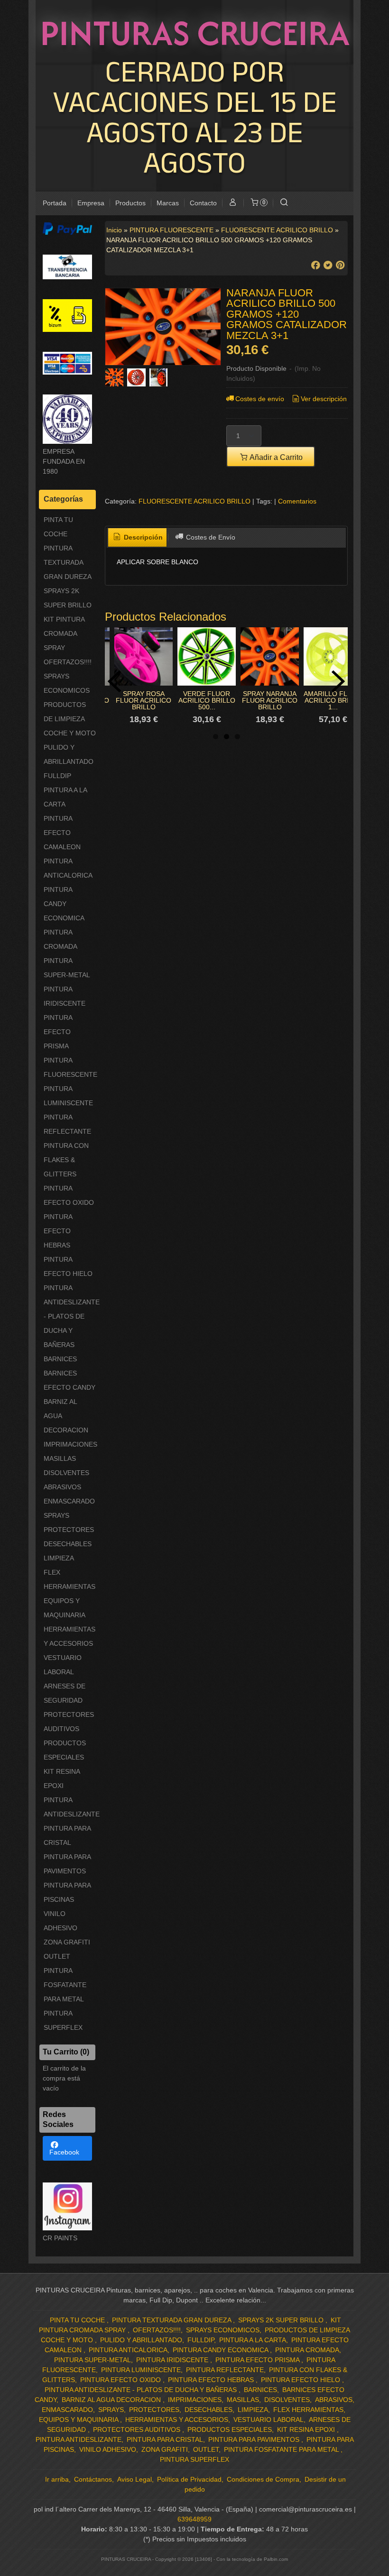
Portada (55, 203)
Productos (130, 203)
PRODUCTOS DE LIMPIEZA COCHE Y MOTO (70, 719)
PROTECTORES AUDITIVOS (69, 1722)
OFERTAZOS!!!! (68, 662)
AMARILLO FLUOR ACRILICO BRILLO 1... (333, 700)
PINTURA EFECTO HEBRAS (58, 1231)
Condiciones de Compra (263, 2479)
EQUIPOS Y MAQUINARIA (65, 1608)
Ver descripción (324, 399)
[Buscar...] (284, 203)
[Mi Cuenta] (233, 203)
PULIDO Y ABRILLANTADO (69, 754)
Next (338, 681)
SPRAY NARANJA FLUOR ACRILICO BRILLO (270, 700)
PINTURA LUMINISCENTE (68, 1096)
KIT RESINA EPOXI (62, 1778)
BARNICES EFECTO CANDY (69, 1380)
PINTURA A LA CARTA (65, 797)
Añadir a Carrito (275, 457)
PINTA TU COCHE (58, 527)
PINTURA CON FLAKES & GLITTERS (66, 1160)
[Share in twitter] (328, 265)
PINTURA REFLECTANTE (67, 1124)
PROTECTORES (69, 1530)
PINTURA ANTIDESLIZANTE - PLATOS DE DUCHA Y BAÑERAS (70, 1316)
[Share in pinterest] (340, 265)
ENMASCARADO (69, 1501)
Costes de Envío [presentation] (210, 537)
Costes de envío (260, 399)
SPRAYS (56, 1515)
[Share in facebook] (315, 265)
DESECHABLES (68, 1544)
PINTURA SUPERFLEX (63, 2020)
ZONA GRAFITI (67, 1942)
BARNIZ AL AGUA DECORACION (66, 1416)
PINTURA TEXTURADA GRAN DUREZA (68, 562)
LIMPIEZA (59, 1558)
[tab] (138, 538)
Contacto (203, 203)
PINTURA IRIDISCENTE (65, 996)
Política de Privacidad (189, 2479)
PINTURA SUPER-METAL (67, 968)
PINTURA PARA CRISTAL (67, 1835)
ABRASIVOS (62, 1487)
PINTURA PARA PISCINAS (67, 1892)
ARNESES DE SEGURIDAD (65, 1693)
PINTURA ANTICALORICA (68, 868)
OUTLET (57, 1956)
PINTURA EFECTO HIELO (68, 1266)
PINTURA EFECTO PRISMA (58, 1032)
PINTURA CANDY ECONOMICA (64, 904)
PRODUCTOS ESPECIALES (65, 1750)
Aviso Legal (134, 2479)
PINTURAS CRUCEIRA (195, 33)
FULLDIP (57, 776)
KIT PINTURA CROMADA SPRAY (64, 633)
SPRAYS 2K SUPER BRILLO (68, 598)
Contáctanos (93, 2479)
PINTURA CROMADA (60, 939)
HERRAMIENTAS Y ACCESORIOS (69, 1636)
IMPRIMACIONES (70, 1444)
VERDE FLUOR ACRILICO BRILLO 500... (207, 700)
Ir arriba (57, 2479)
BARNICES (60, 1359)
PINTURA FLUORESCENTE (70, 1067)
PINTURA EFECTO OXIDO (69, 1195)
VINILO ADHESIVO (60, 1921)
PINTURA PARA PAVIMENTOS (67, 1864)
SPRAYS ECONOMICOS (67, 683)
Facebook (64, 2152)
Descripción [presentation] (142, 537)
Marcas (168, 203)
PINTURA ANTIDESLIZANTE (70, 1807)
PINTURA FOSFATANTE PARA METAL (65, 1985)
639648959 (194, 2519)
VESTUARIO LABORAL (63, 1665)
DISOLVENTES (66, 1473)
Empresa (91, 203)
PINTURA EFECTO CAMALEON (62, 833)
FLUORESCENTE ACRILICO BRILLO (194, 501)
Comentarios (297, 501)
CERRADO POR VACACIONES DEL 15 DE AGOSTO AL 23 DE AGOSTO (195, 116)
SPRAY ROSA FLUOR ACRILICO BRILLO (144, 700)
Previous (114, 681)
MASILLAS (60, 1458)
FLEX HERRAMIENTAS (69, 1579)
